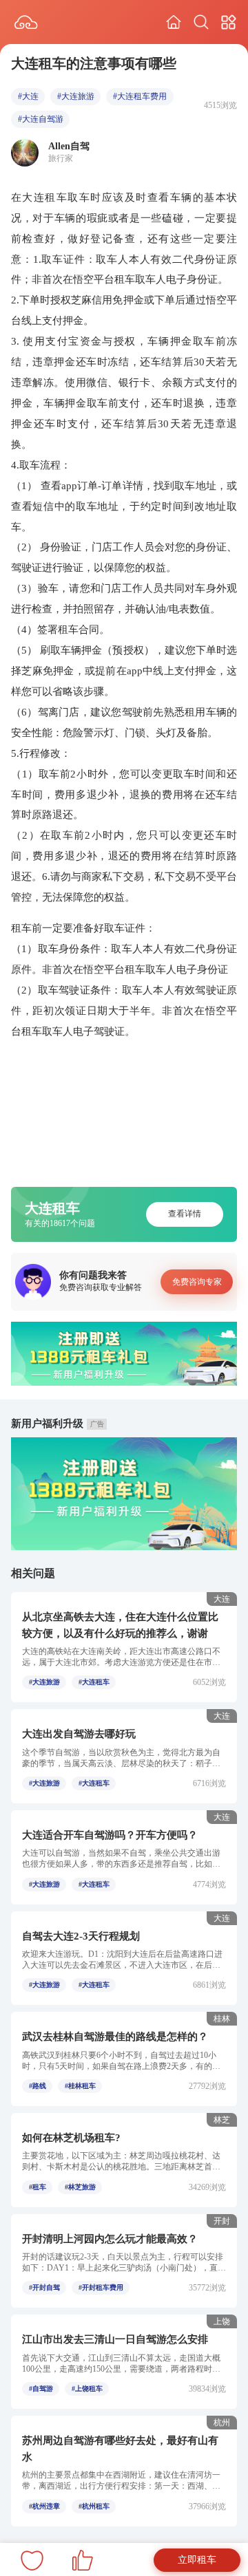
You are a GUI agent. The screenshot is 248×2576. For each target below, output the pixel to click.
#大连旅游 (76, 96)
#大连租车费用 (140, 96)
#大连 (28, 96)
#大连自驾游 (41, 119)
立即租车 (197, 2560)
